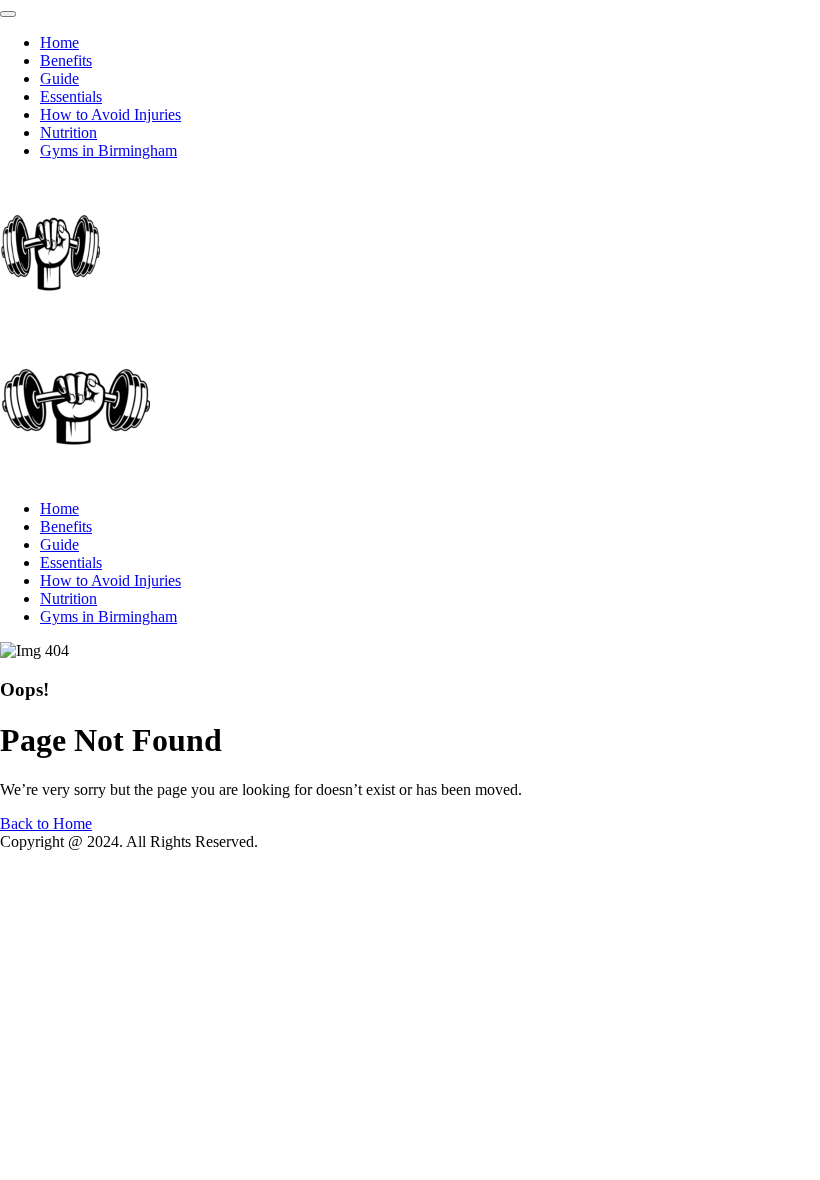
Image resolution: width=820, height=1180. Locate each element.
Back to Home (46, 823)
